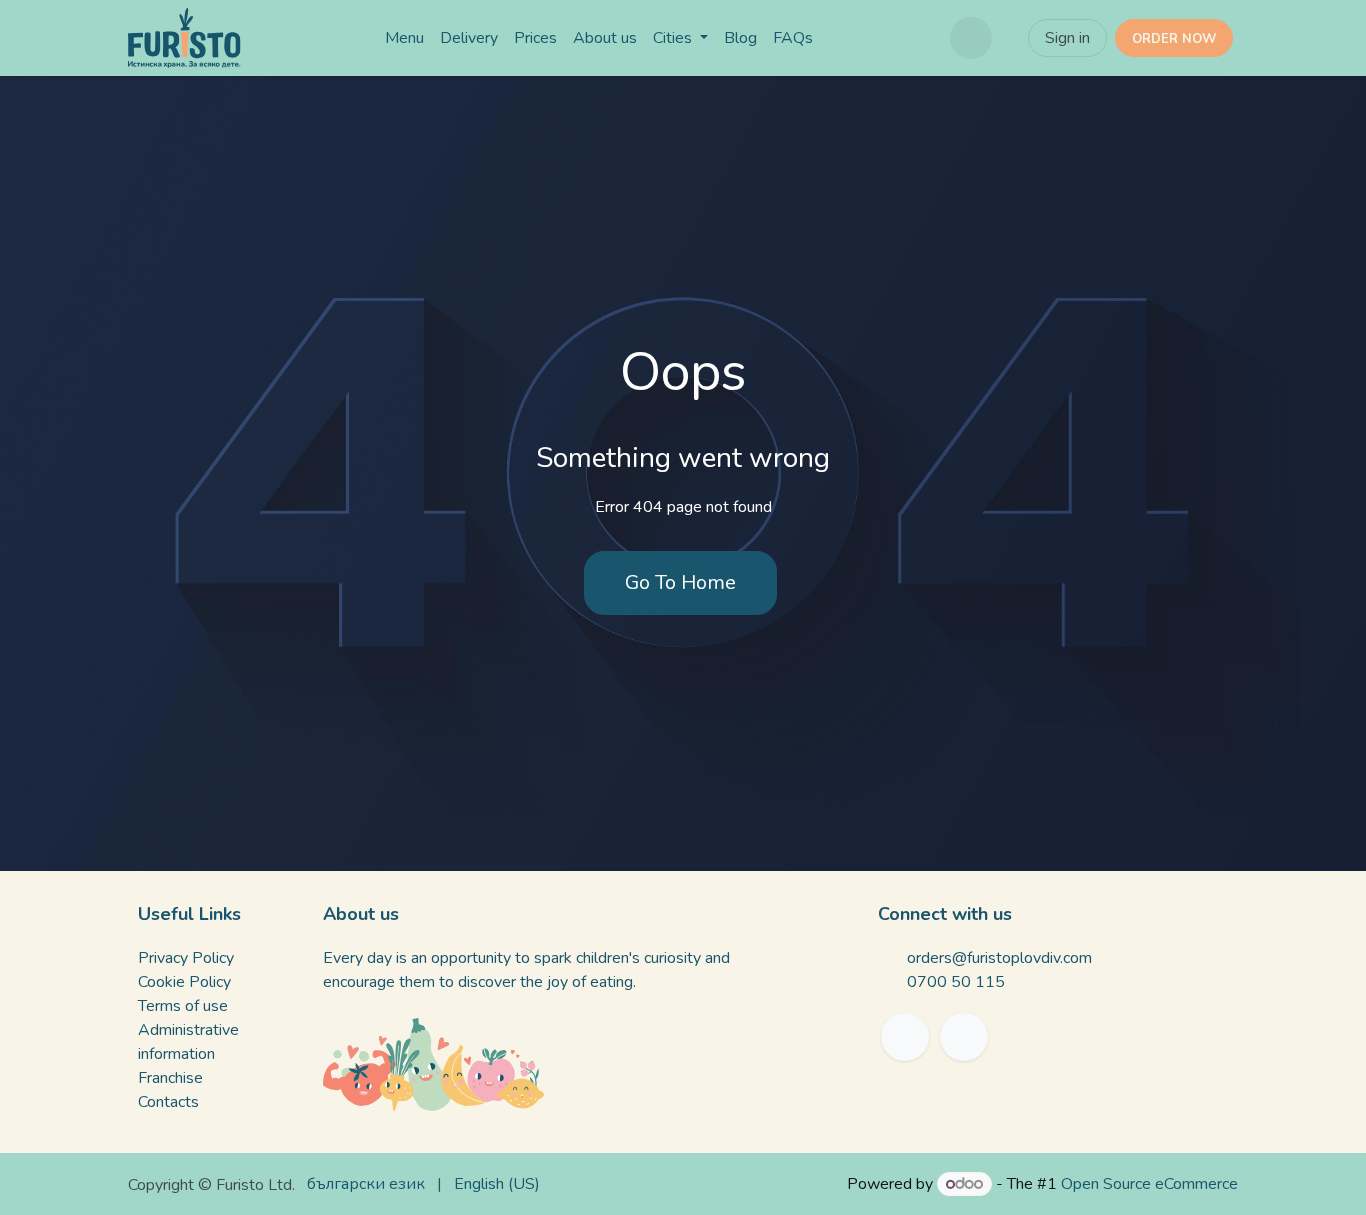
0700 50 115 (956, 982)
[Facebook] (905, 1037)
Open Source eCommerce (1149, 1184)
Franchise (170, 1078)
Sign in (1067, 38)
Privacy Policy (186, 958)
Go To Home (680, 582)
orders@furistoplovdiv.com (999, 958)
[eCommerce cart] (971, 38)
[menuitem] (404, 38)
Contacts (168, 1102)
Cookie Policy (184, 982)
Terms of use (183, 1006)
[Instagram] (964, 1037)
